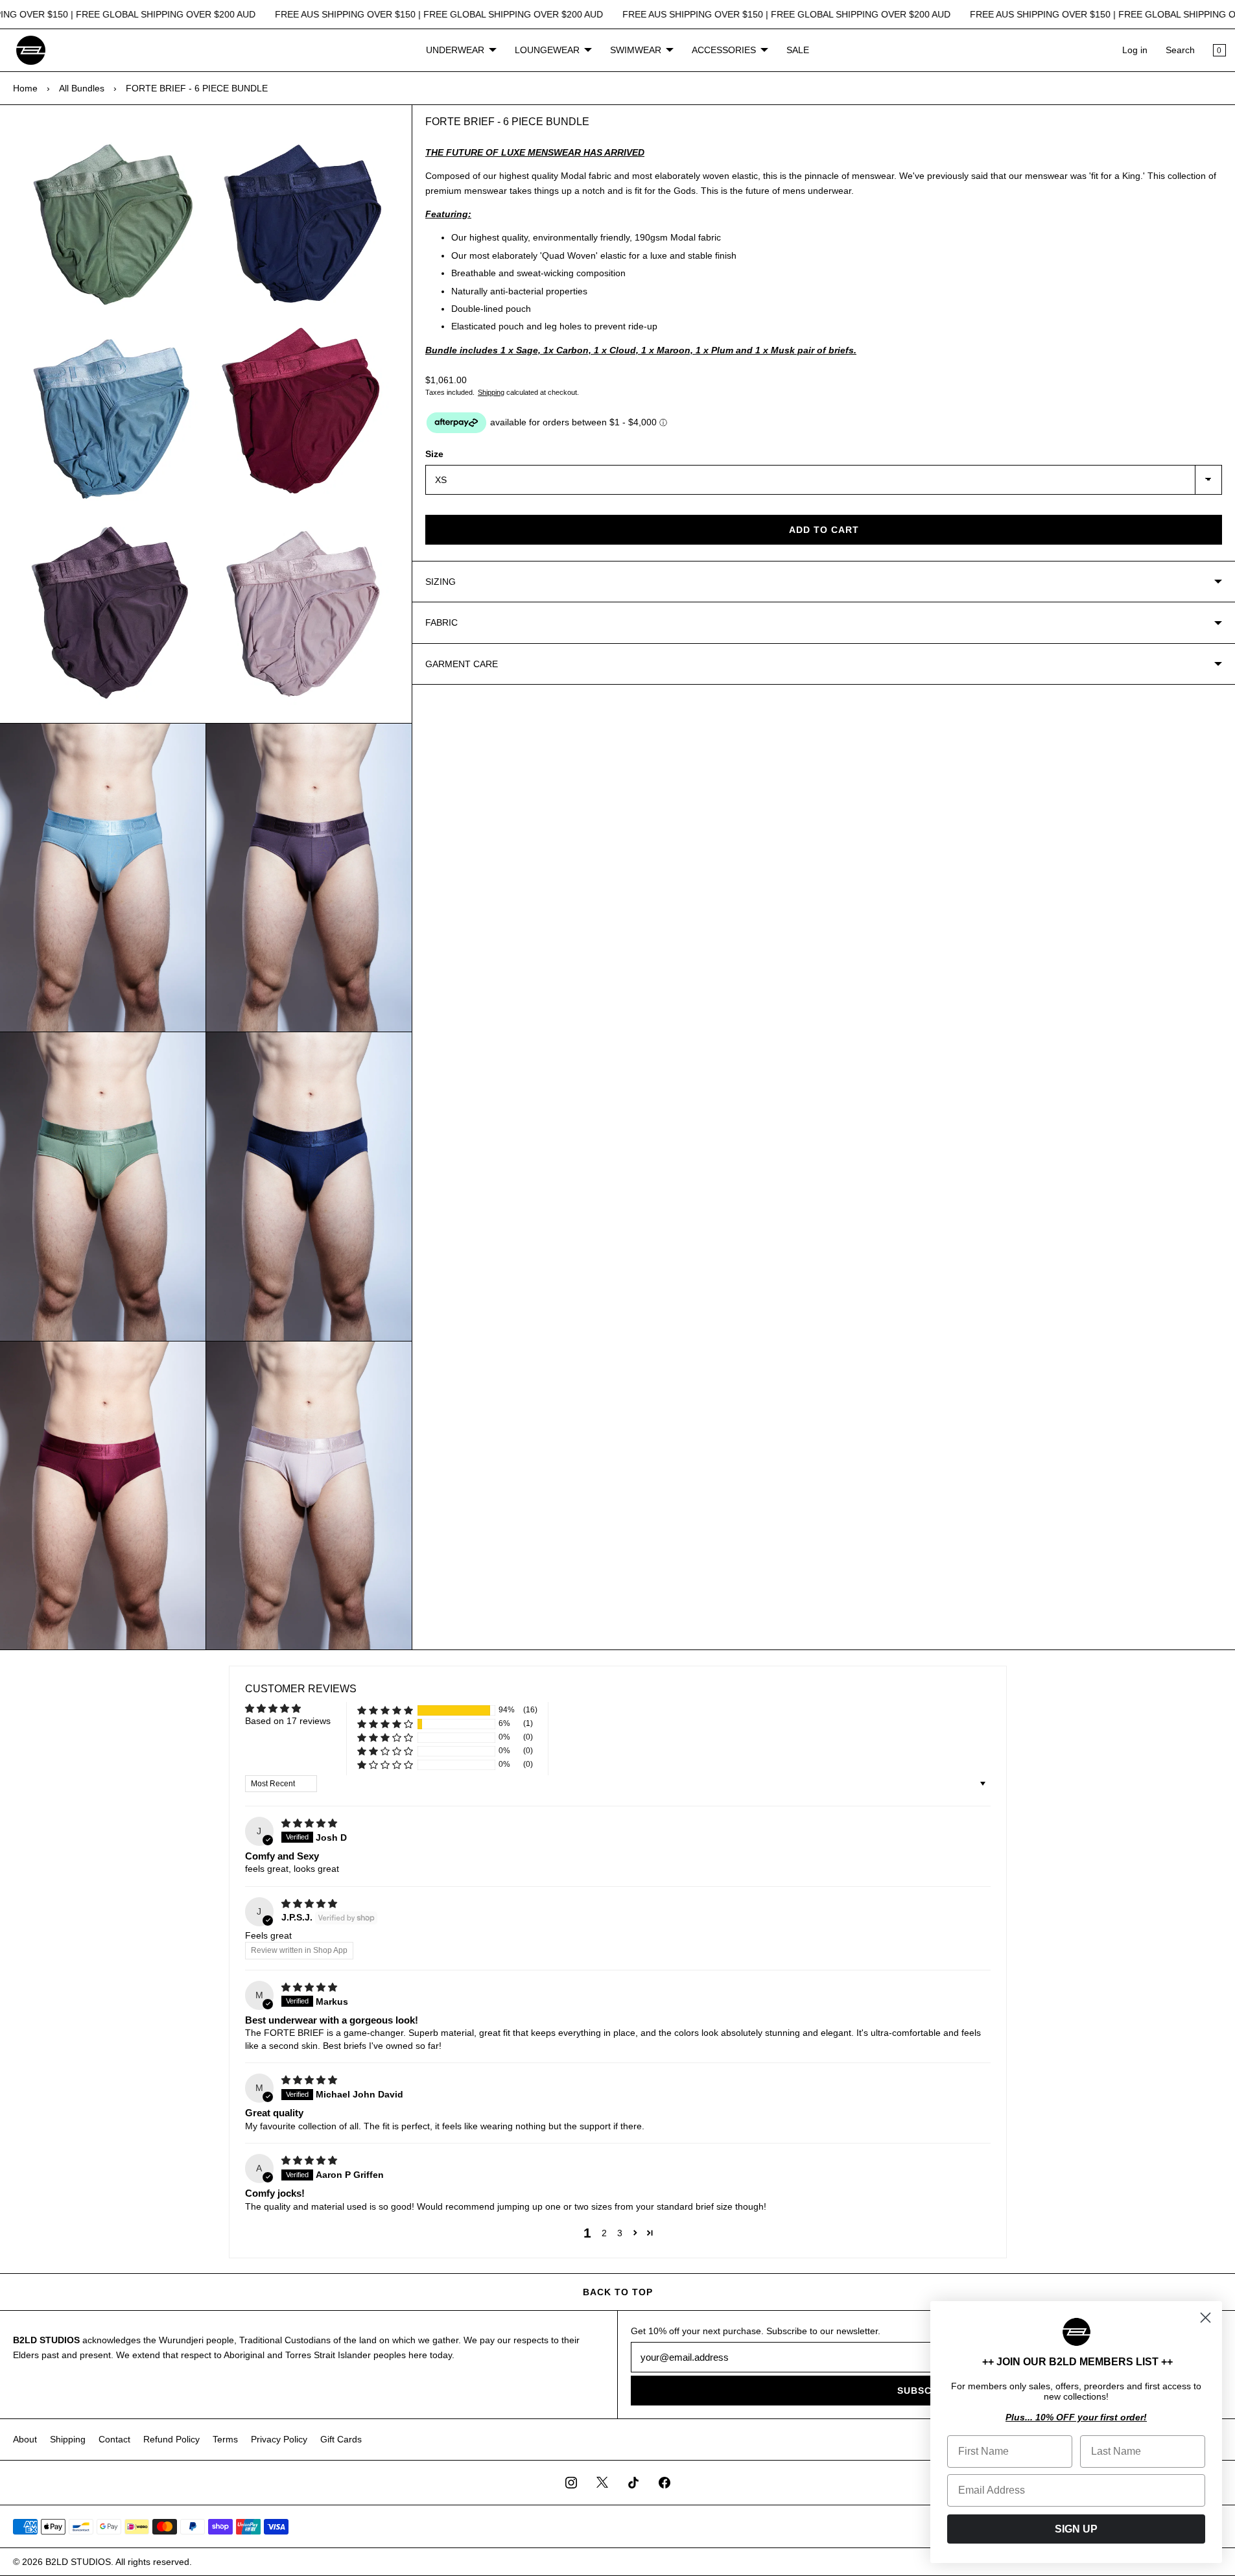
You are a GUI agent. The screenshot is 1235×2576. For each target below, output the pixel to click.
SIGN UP (1076, 2529)
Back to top (618, 2292)
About (25, 2439)
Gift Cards (341, 2439)
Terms (225, 2439)
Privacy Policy (279, 2439)
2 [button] (604, 2233)
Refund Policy (171, 2439)
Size (434, 454)
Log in (1135, 50)
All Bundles (82, 88)
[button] (385, 1710)
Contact (114, 2439)
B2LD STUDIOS (78, 2562)
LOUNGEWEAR (547, 50)
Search (1180, 50)
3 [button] (620, 2233)
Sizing (441, 582)
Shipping (491, 392)
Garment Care (462, 664)
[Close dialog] (1206, 2318)
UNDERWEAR (455, 50)
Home (25, 88)
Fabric (441, 622)
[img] (309, 1823)
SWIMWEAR (636, 50)
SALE (798, 50)
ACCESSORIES (724, 50)
